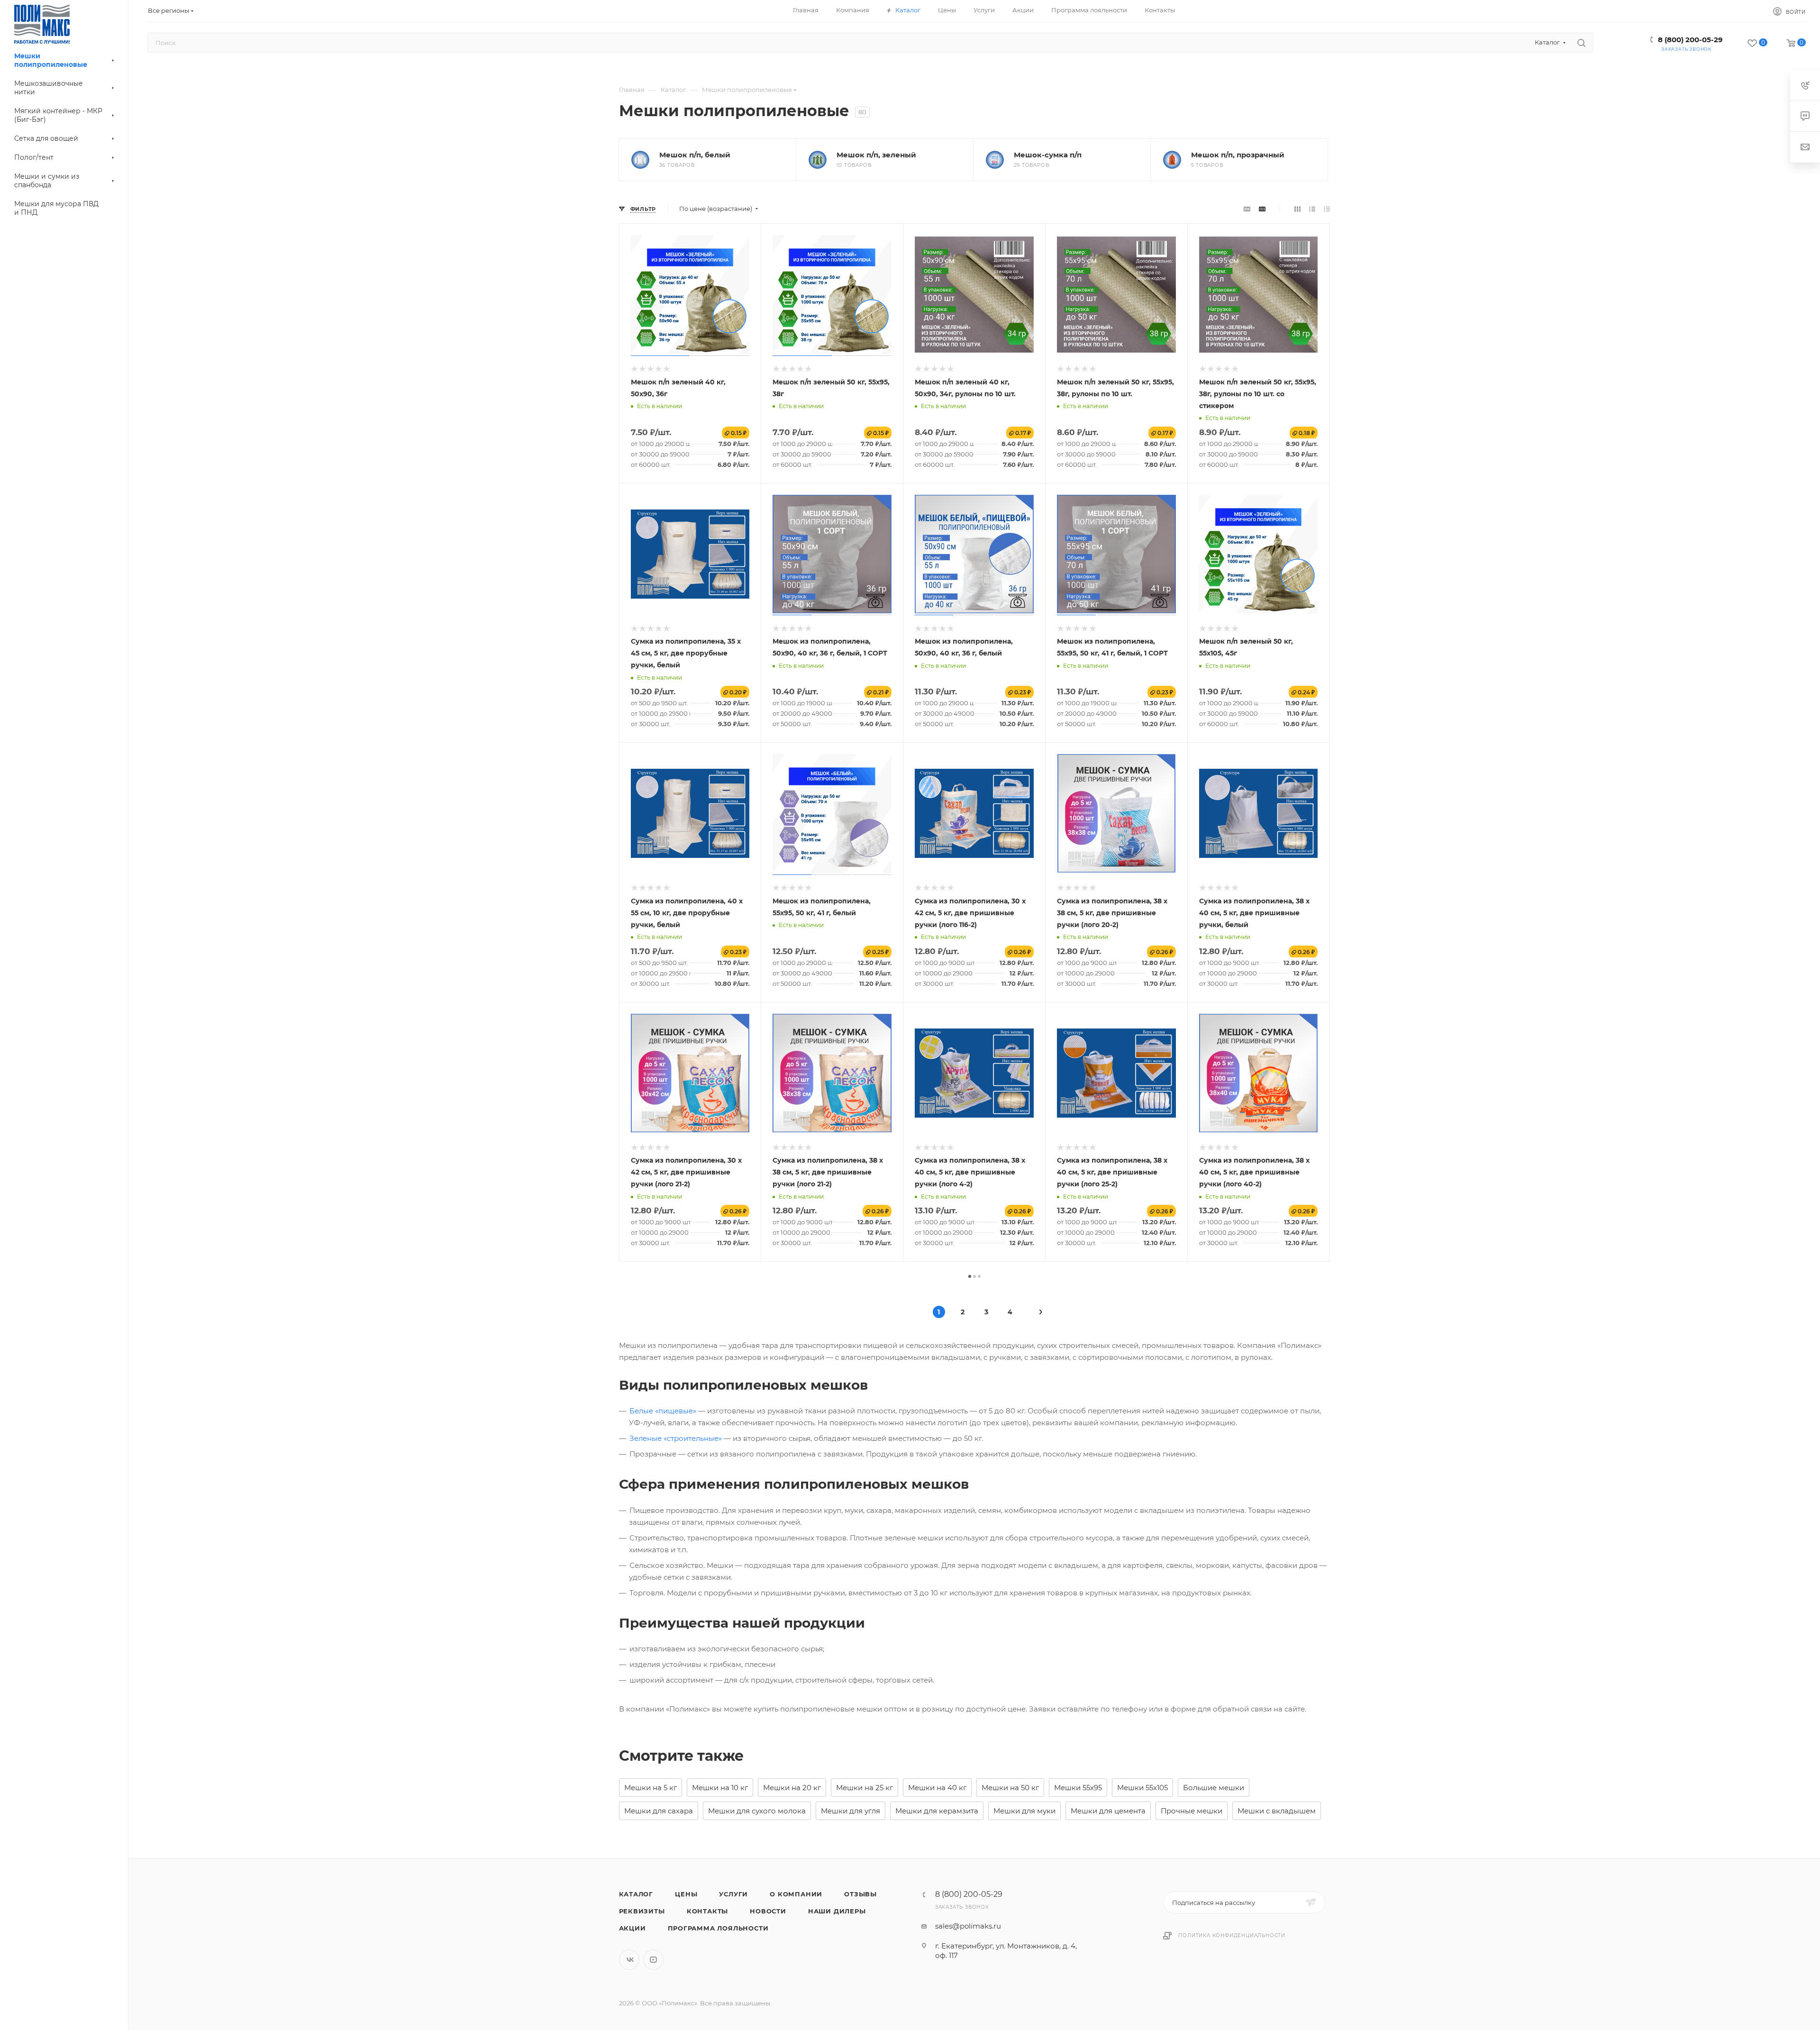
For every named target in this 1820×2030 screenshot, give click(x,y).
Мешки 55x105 (1142, 1788)
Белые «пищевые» (663, 1411)
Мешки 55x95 (1078, 1788)
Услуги (733, 1894)
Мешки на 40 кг (937, 1788)
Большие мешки (1214, 1788)
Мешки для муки (1024, 1811)
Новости (768, 1911)
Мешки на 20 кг (792, 1788)
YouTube (653, 1960)
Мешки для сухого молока (757, 1811)
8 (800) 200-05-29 (1690, 40)
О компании (796, 1894)
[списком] (1312, 209)
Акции (632, 1928)
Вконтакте (629, 1960)
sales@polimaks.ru (968, 1926)
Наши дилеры (837, 1911)
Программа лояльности (718, 1928)
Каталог (636, 1894)
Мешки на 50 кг (1010, 1788)
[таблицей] (1327, 209)
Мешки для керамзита (937, 1811)
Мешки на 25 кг (864, 1788)
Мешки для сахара (659, 1811)
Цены (686, 1894)
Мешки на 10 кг (720, 1788)
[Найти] (1581, 43)
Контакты (707, 1911)
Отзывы (860, 1894)
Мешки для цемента (1108, 1811)
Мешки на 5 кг (651, 1788)
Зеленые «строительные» (676, 1438)
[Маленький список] (1247, 209)
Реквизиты (642, 1911)
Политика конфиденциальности (1232, 1935)
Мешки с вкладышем (1277, 1811)
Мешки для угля (851, 1811)
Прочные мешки (1192, 1811)
